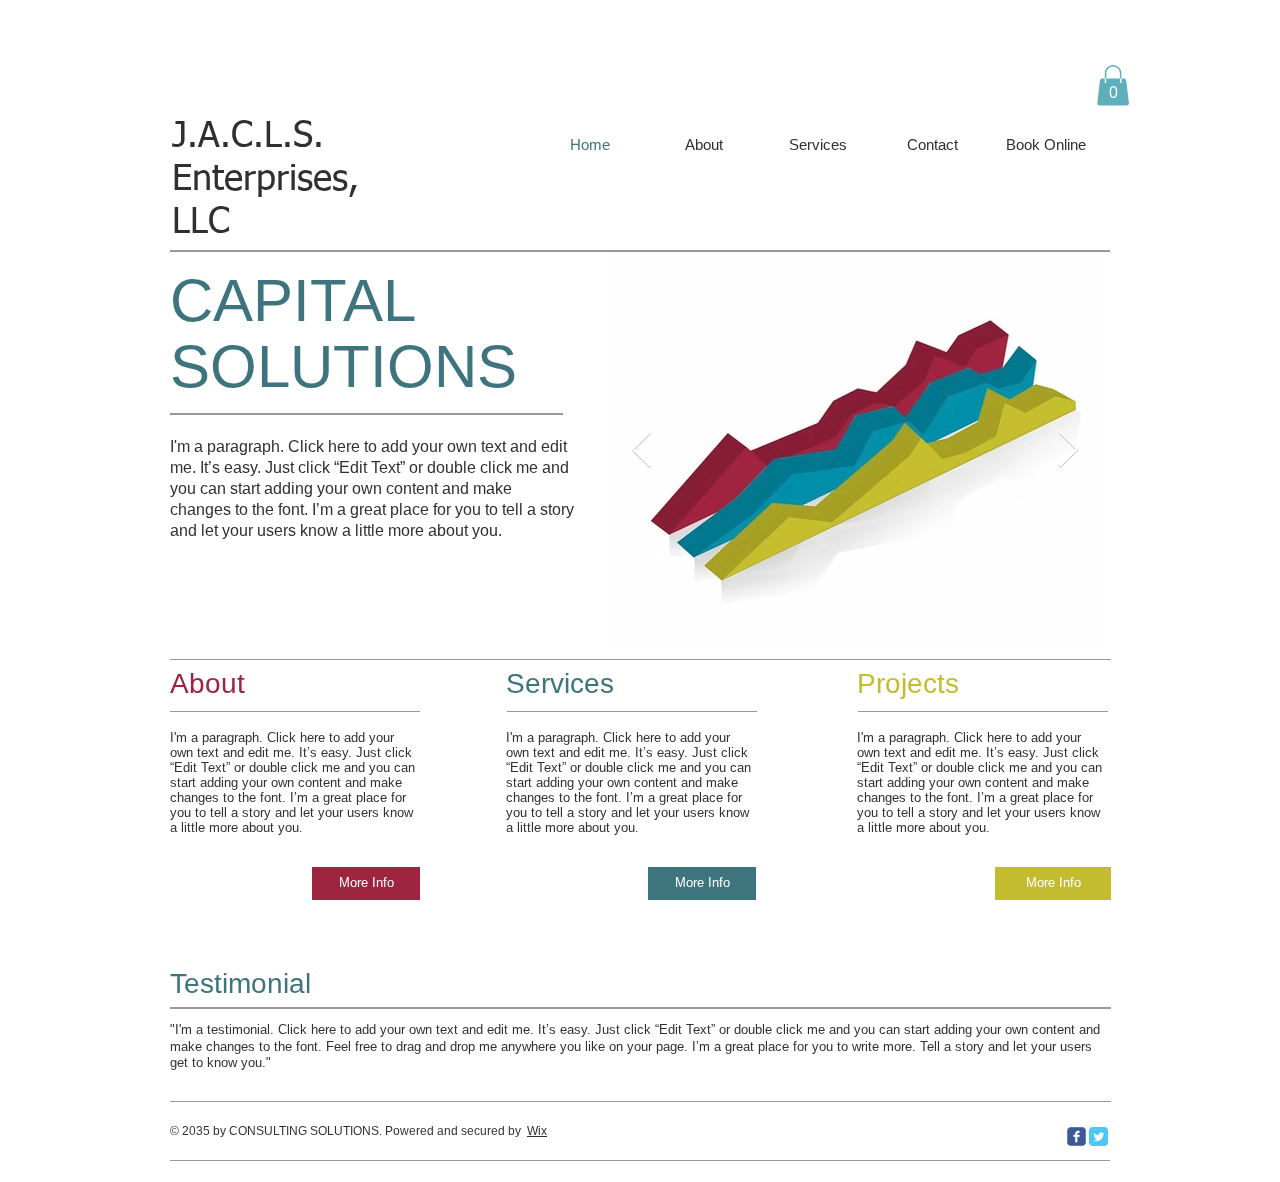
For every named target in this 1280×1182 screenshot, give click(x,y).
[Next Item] (1068, 450)
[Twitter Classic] (1098, 1136)
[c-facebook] (1076, 1136)
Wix (537, 1131)
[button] (1113, 85)
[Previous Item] (641, 450)
